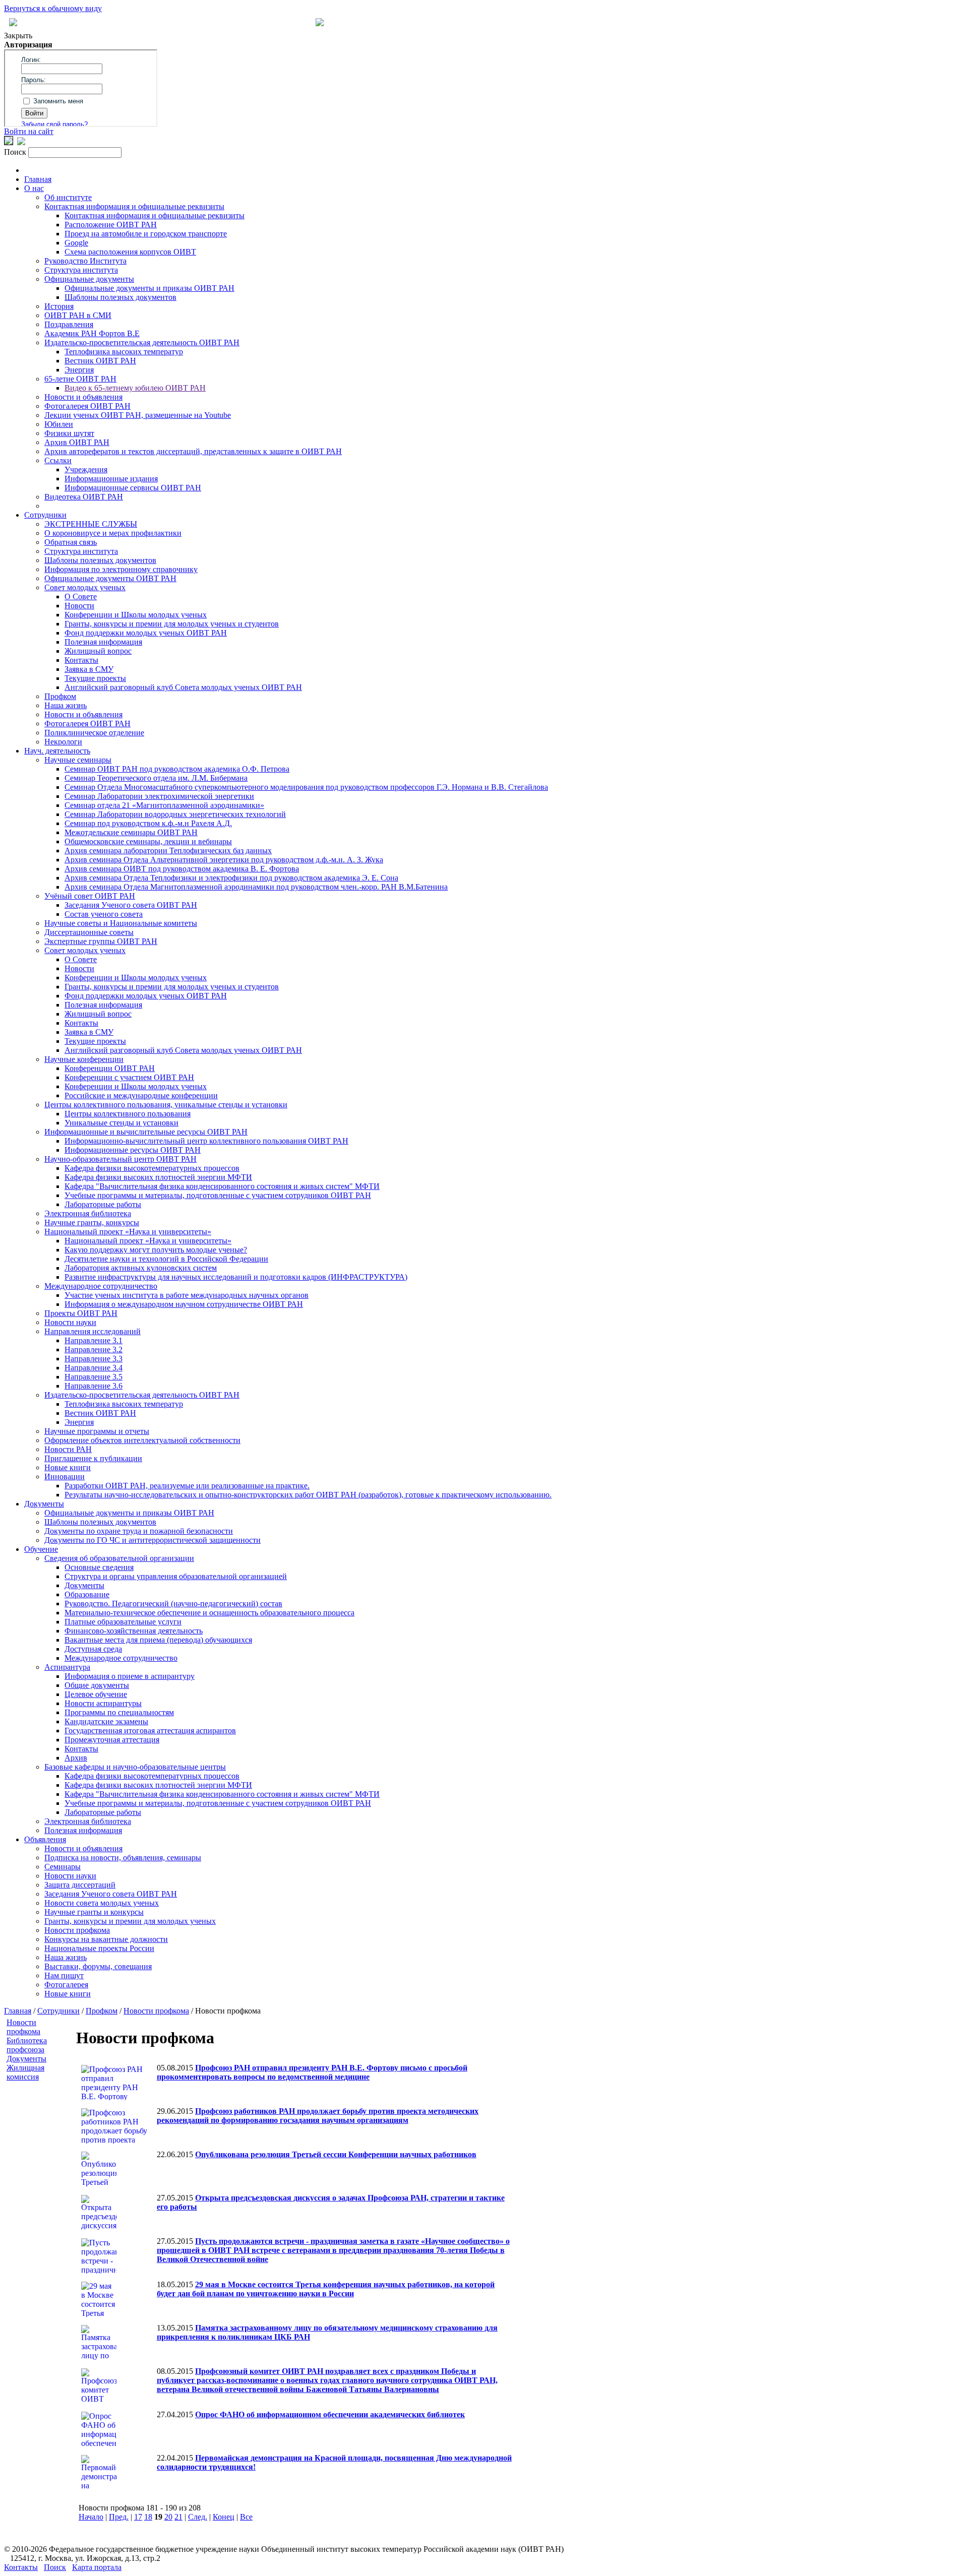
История (59, 306)
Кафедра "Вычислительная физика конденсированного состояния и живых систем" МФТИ (222, 1186)
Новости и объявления (83, 397)
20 (168, 2517)
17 (138, 2517)
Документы (44, 1504)
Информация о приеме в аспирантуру (130, 1676)
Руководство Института (85, 261)
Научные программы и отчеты (97, 1431)
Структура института (81, 270)
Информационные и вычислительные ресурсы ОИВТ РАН (146, 1132)
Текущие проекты (95, 678)
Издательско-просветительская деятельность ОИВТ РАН (142, 342)
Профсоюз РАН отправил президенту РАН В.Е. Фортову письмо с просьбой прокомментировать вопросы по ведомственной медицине (312, 2072)
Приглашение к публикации (93, 1458)
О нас (34, 188)
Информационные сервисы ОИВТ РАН (133, 488)
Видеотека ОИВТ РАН (84, 497)
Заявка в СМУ (89, 669)
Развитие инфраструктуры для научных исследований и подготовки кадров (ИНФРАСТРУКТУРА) (236, 1277)
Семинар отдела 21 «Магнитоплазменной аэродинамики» (164, 805)
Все (246, 2517)
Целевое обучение (96, 1694)
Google (76, 243)
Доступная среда (93, 1649)
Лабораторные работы (103, 1204)
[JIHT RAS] (21, 142)
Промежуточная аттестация (112, 1740)
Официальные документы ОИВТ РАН (110, 578)
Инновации (65, 1477)
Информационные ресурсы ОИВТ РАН (133, 1150)
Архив (76, 1758)
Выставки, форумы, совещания (98, 1966)
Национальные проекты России (99, 1948)
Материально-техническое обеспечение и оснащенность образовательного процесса (209, 1613)
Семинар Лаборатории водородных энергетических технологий (175, 814)
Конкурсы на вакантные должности (106, 1939)
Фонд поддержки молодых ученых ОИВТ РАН (146, 633)
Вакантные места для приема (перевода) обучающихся (158, 1640)
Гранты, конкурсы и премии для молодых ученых (130, 1921)
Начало (91, 2517)
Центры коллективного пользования (128, 1114)
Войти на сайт (29, 131)
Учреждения (86, 469)
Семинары (63, 1867)
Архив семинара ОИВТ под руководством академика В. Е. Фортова (182, 869)
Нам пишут (64, 1975)
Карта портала (97, 2567)
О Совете (81, 596)
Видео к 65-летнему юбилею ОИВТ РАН (135, 388)
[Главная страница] (320, 23)
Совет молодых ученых (85, 587)
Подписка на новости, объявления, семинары (123, 1858)
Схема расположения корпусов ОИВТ (130, 252)
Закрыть (18, 36)
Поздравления (69, 324)
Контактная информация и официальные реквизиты (134, 206)
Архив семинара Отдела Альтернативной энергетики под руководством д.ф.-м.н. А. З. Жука (224, 860)
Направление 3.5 (94, 1377)
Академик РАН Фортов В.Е (92, 333)
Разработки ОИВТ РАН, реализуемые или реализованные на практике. (187, 1486)
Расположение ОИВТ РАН (111, 225)
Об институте (68, 197)
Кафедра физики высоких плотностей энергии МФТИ (158, 1177)
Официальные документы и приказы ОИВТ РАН (149, 288)
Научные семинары (78, 760)
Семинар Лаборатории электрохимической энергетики (159, 796)
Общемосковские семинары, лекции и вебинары (148, 841)
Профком (60, 696)
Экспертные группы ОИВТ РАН (101, 941)
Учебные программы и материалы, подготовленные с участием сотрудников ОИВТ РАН (218, 1195)
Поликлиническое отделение (94, 733)
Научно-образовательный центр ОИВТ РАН (120, 1159)
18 (148, 2517)
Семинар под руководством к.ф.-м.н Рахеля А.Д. (148, 823)
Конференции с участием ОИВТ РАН (129, 1077)
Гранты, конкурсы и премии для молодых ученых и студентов (172, 624)
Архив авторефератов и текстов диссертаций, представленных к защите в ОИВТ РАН (193, 451)
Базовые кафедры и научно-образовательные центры (135, 1767)
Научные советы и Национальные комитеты (121, 923)
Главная (38, 179)
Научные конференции (84, 1059)
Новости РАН (68, 1449)
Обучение (41, 1549)
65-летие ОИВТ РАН (80, 379)
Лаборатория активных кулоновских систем (141, 1268)
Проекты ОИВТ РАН (81, 1313)
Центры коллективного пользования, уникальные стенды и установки (166, 1105)
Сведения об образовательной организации (119, 1558)
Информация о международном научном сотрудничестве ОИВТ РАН (184, 1304)
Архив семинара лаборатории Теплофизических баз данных (168, 851)
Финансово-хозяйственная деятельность (134, 1631)
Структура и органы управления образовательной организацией (176, 1576)
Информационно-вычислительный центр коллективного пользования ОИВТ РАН (206, 1141)
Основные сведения (99, 1567)
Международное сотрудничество (101, 1286)
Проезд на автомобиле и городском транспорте (146, 234)
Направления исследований (93, 1331)
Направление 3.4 (94, 1368)
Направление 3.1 (94, 1340)
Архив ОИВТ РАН (77, 442)
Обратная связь (71, 542)
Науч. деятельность (57, 751)
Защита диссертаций (80, 1885)
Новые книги (68, 1467)
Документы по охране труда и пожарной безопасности (139, 1531)
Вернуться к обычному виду (53, 8)
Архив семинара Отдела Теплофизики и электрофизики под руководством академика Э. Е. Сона (231, 878)
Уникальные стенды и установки (122, 1123)
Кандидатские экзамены (106, 1721)
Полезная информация (103, 642)
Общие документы (97, 1685)
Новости (79, 606)
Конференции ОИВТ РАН (110, 1068)
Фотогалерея (66, 1985)
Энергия (79, 370)
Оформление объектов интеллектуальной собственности (142, 1440)
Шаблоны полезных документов (120, 297)
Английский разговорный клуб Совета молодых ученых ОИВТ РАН (183, 687)
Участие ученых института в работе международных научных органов (187, 1295)
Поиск (55, 2567)
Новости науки (70, 1322)
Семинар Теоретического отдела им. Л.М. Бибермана (156, 778)
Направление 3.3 (94, 1359)
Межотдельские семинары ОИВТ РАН (131, 832)
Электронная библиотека (88, 1213)
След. (198, 2517)
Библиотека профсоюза (27, 2045)
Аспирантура (67, 1667)
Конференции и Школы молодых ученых (136, 615)
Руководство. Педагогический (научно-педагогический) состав (173, 1604)
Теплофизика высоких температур (124, 352)
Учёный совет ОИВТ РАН (90, 896)
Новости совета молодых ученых (102, 1903)
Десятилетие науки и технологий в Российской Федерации (166, 1259)
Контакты (81, 660)
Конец (224, 2517)
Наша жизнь (66, 705)
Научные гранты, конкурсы (92, 1222)
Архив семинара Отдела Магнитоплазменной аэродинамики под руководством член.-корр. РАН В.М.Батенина (256, 887)
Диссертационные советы (89, 932)
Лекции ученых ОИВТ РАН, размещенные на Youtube (138, 415)
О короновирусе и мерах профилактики (113, 533)
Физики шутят (69, 433)
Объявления (45, 1839)
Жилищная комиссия (25, 2072)
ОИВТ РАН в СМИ (78, 315)
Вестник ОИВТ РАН (100, 361)
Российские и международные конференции (141, 1095)
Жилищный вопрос (98, 651)
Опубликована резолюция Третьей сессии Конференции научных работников (336, 2154)
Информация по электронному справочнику (121, 569)
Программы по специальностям (119, 1712)
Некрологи (63, 742)
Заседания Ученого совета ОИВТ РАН (131, 905)
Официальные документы (89, 279)
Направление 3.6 (94, 1386)
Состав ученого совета (104, 914)
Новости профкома (77, 1930)
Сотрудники (45, 515)
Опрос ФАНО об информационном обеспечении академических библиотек (330, 2414)
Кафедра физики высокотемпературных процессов (152, 1168)
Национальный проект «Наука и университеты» (128, 1232)
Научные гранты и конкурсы (94, 1912)
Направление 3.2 (94, 1349)
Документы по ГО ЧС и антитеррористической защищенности (153, 1540)
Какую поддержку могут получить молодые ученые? (156, 1250)
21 (178, 2517)
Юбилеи (59, 424)
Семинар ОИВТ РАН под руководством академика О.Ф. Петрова (177, 769)
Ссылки (58, 460)
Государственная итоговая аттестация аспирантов (150, 1731)
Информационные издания (111, 479)
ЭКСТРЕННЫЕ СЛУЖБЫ (91, 524)
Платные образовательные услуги (123, 1622)
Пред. (119, 2517)
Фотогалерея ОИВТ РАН (87, 406)
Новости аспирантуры (103, 1703)
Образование (87, 1594)
